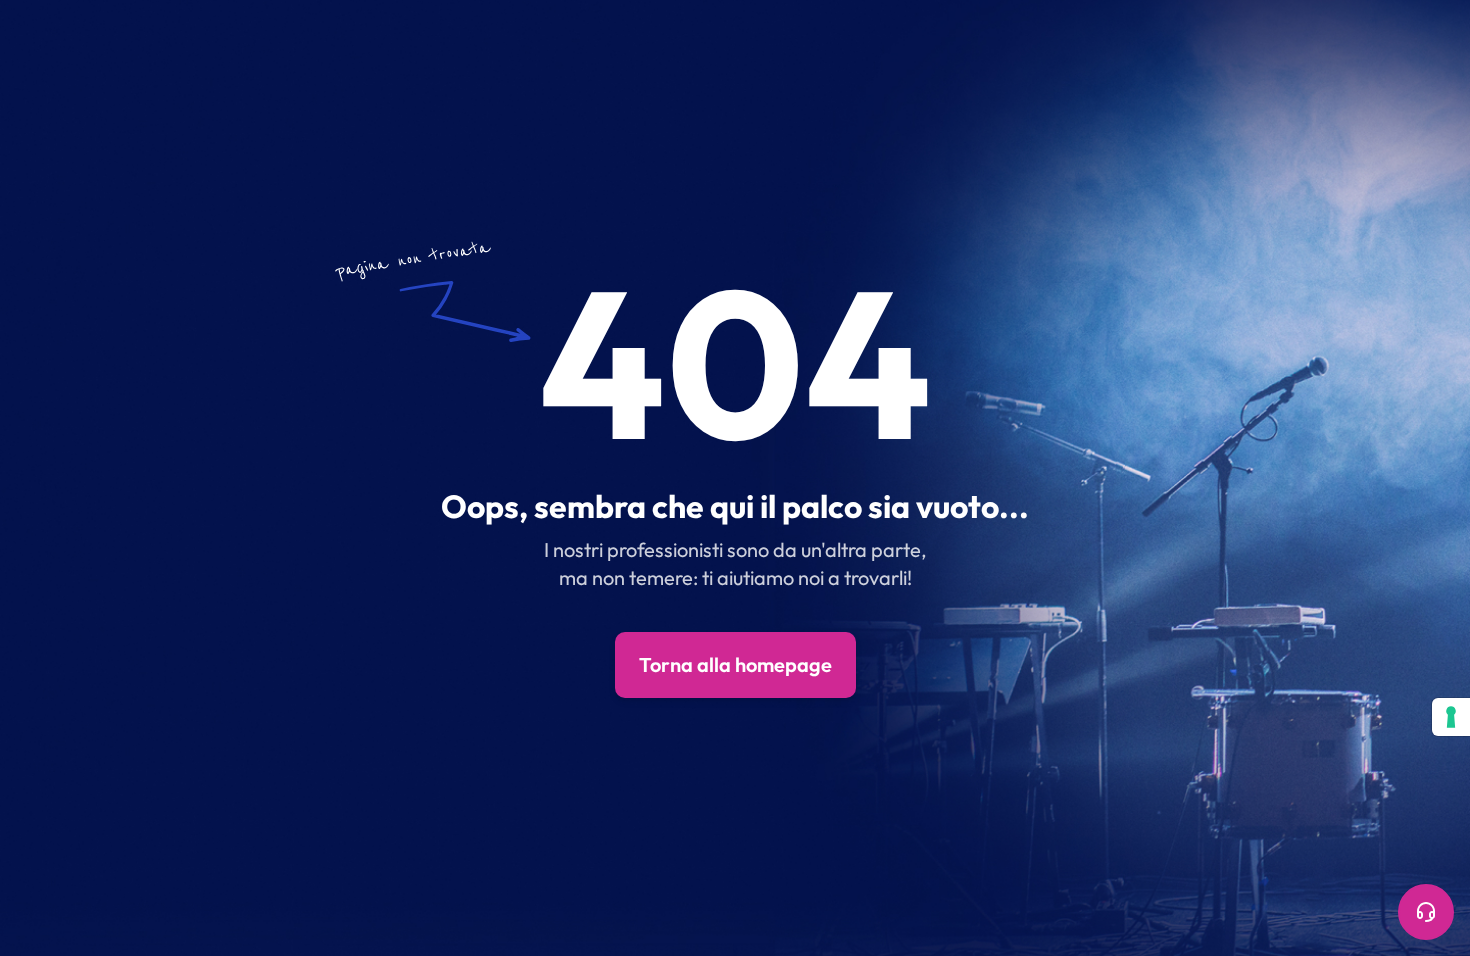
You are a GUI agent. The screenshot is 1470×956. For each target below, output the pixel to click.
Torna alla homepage (735, 664)
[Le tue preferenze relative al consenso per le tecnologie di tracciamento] (1451, 717)
